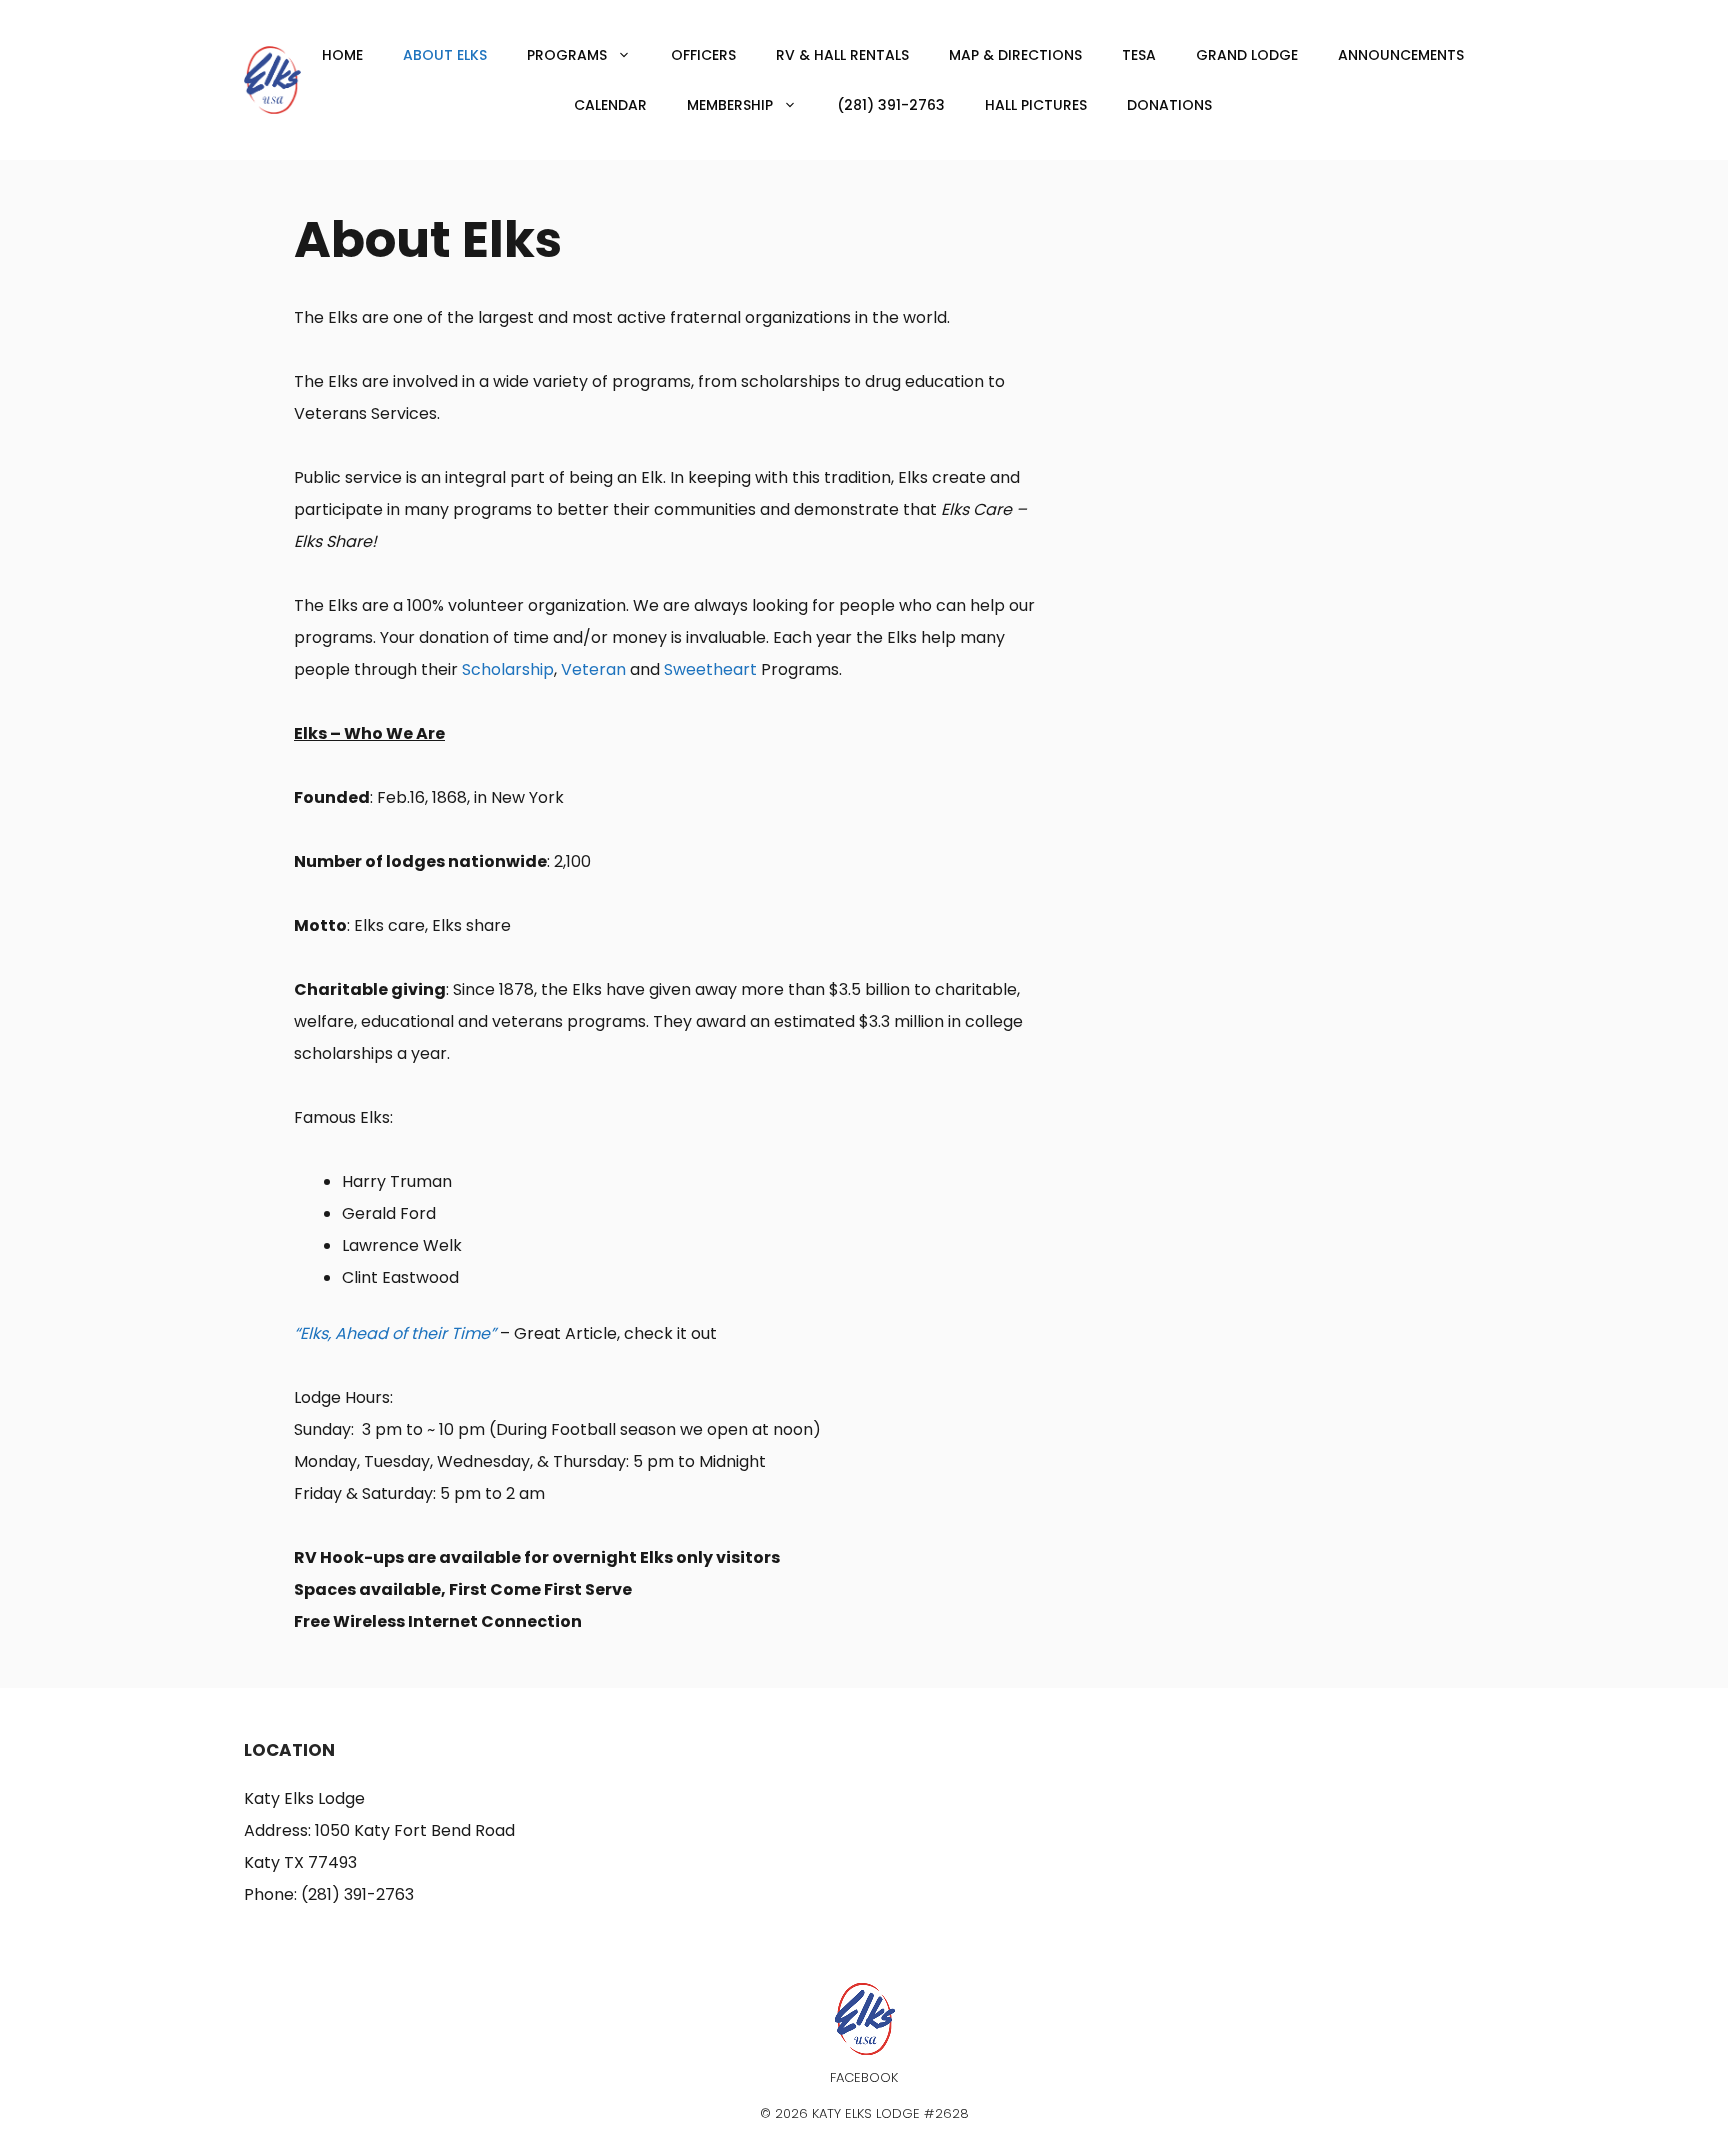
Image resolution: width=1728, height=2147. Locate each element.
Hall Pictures (1036, 105)
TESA (1139, 55)
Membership (730, 105)
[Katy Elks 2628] (272, 78)
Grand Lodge (1247, 55)
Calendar (610, 105)
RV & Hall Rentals (842, 55)
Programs (567, 55)
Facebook (864, 2077)
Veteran (593, 669)
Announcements (1401, 55)
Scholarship (508, 669)
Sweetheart (710, 669)
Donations (1169, 105)
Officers (703, 55)
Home (342, 55)
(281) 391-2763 (891, 105)
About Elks (445, 55)
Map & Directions (1015, 55)
